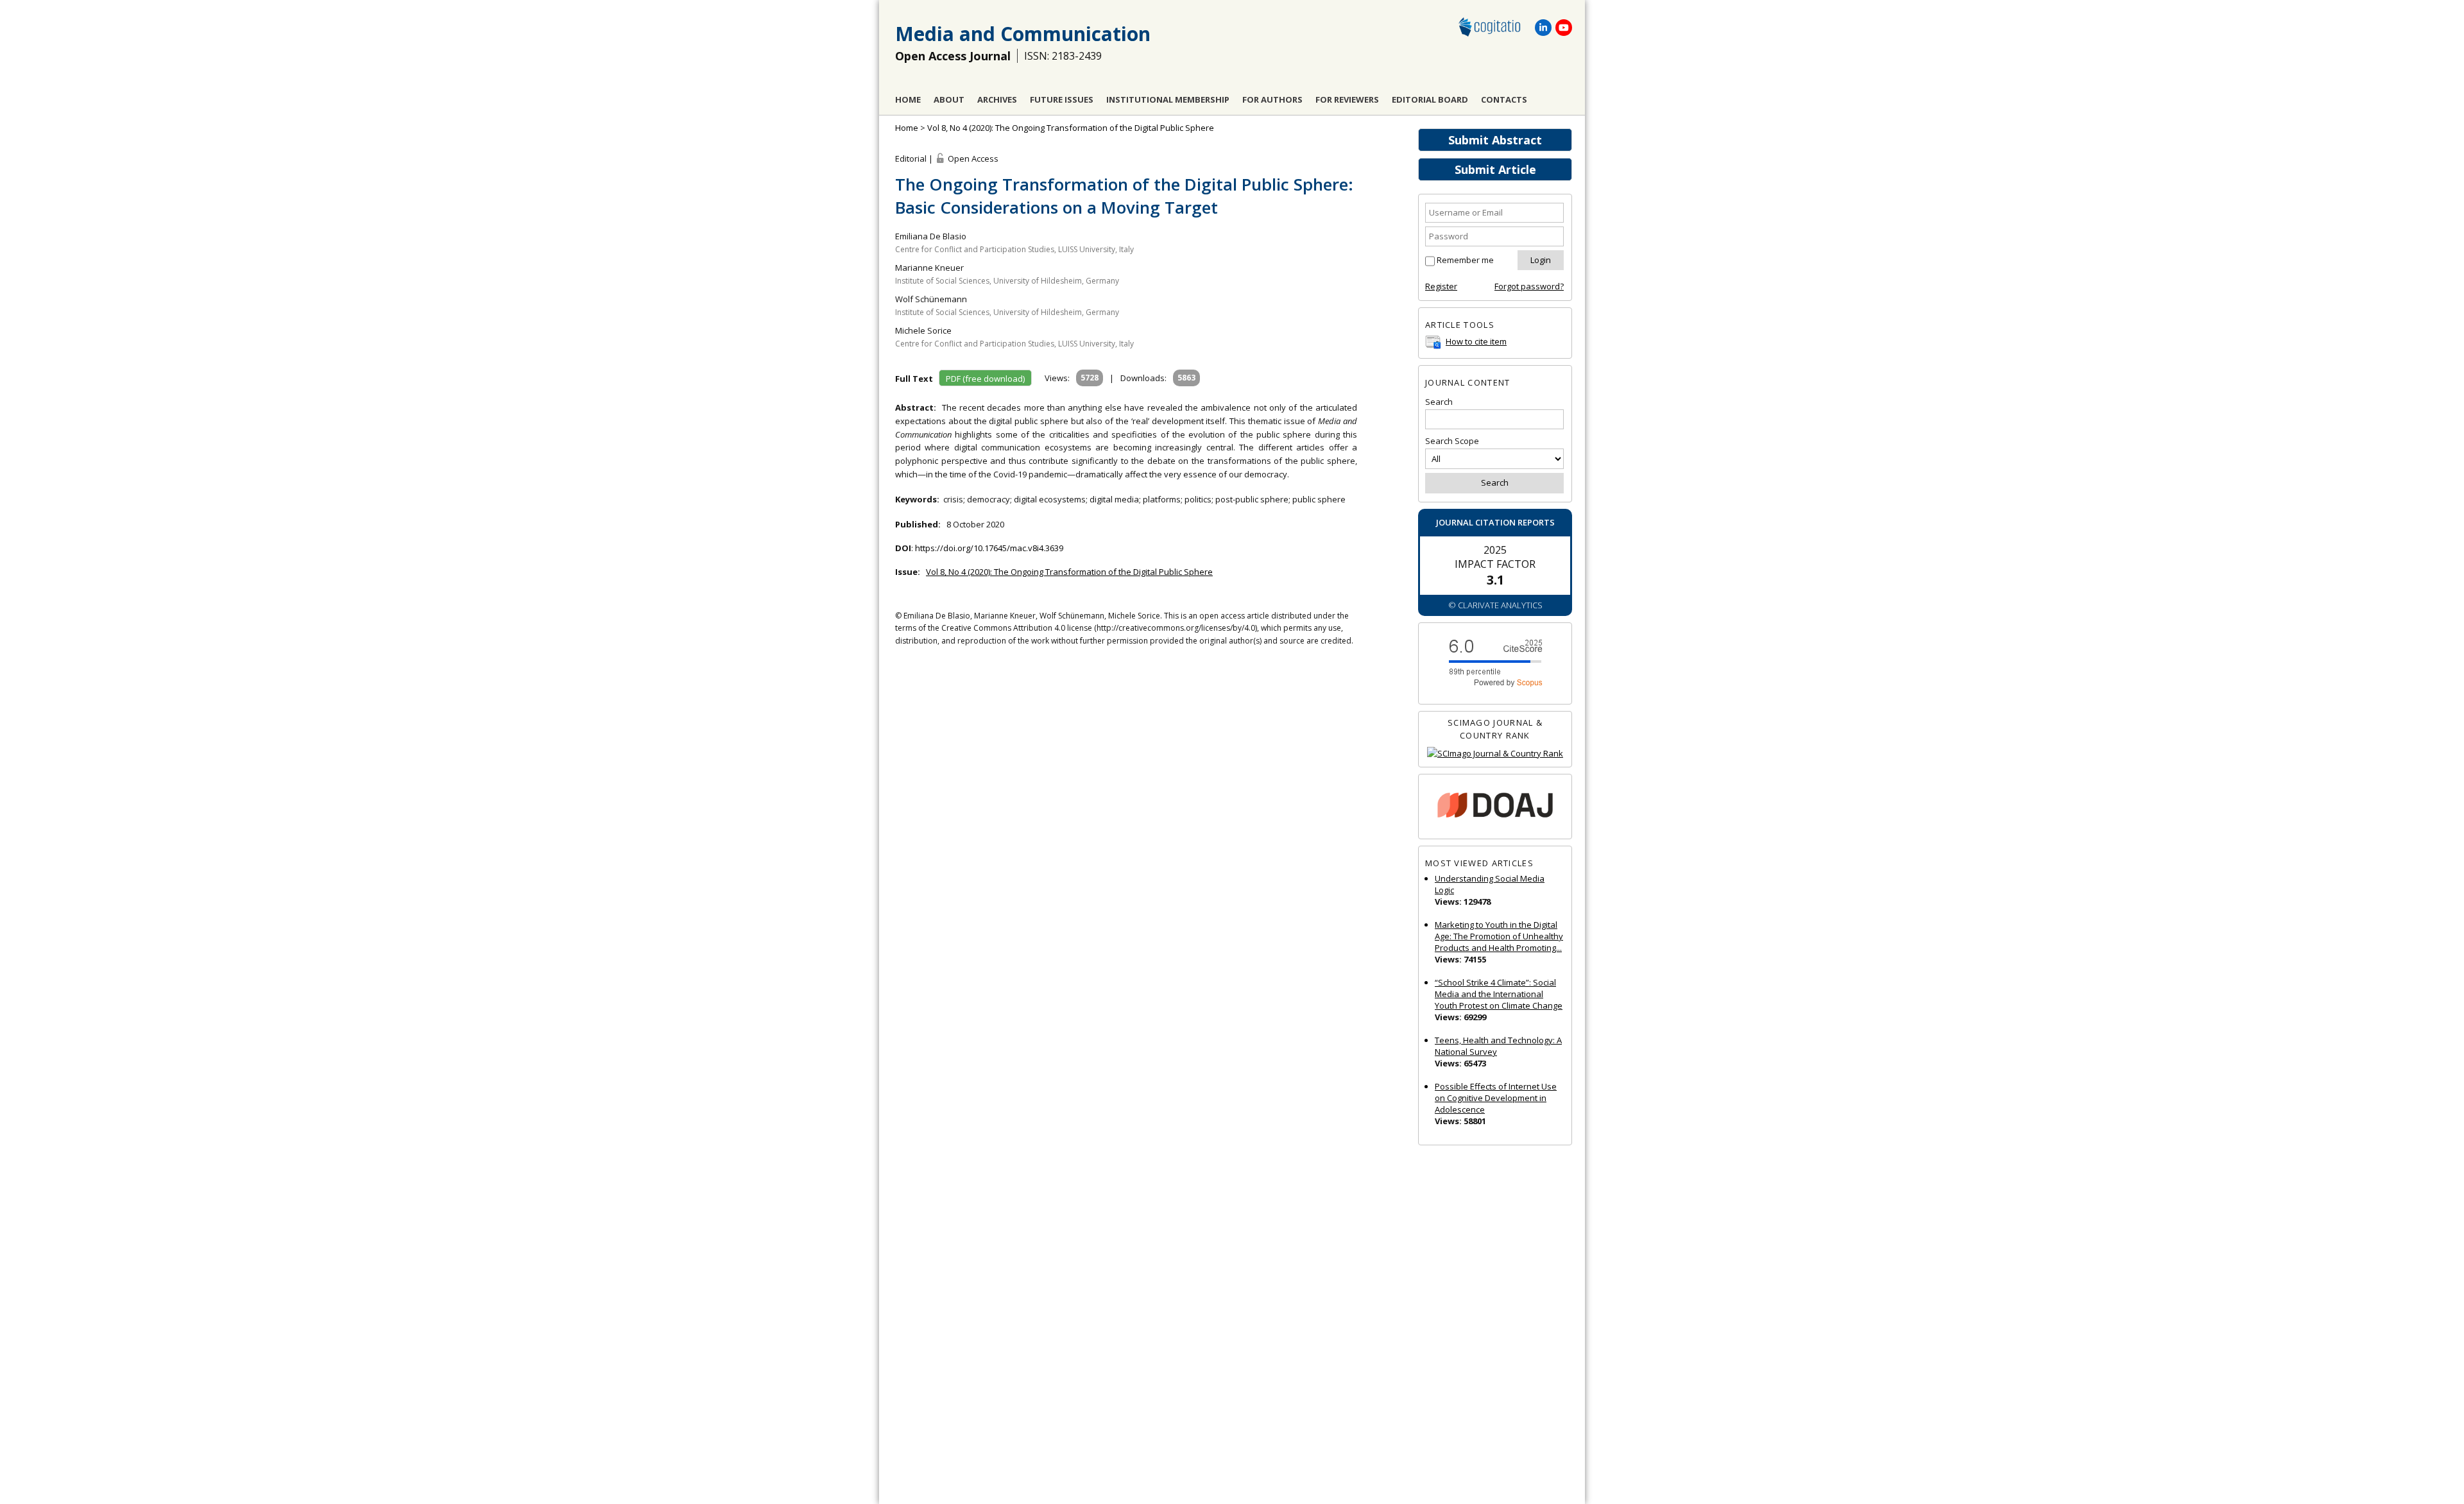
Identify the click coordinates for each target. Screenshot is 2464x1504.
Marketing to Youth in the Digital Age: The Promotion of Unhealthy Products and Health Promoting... (1499, 936)
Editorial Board (1430, 99)
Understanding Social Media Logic (1490, 884)
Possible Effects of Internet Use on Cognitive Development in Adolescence (1496, 1098)
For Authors (1272, 99)
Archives (997, 99)
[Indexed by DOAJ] (1495, 807)
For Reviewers (1347, 99)
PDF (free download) (985, 379)
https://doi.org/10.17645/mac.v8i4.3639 (989, 548)
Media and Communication (1023, 34)
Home (908, 99)
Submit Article (1495, 169)
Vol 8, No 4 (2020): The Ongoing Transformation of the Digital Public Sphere (1071, 128)
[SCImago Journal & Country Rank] (1495, 754)
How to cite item (1476, 341)
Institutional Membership (1168, 99)
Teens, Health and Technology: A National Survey (1498, 1046)
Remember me (1465, 260)
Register (1441, 286)
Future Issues (1062, 99)
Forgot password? (1529, 286)
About (949, 99)
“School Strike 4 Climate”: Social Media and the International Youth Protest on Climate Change (1499, 994)
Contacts (1504, 99)
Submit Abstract (1495, 140)
